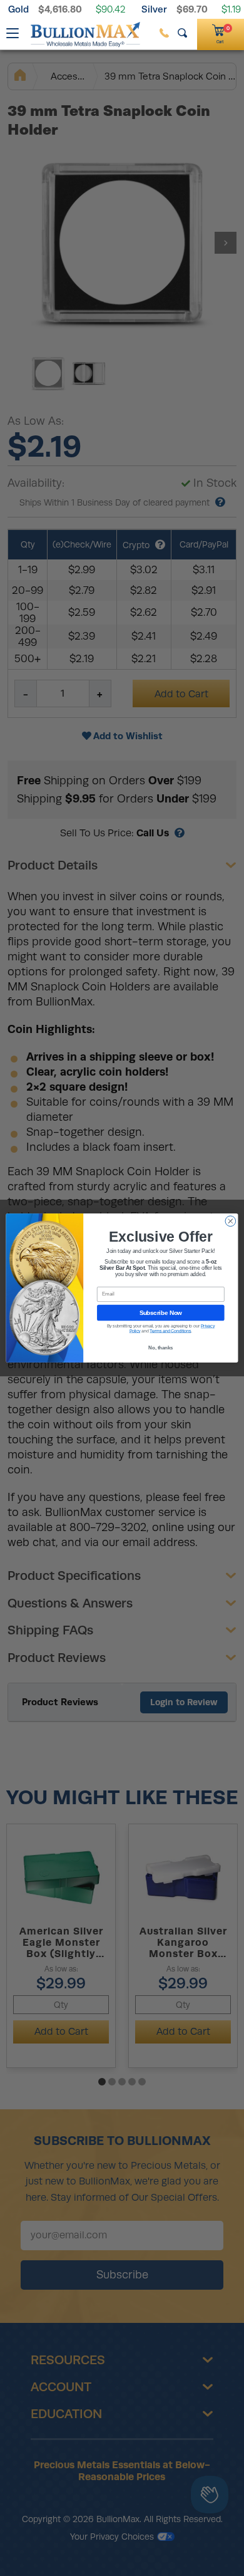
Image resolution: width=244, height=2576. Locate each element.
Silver (154, 9)
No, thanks (160, 1348)
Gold (18, 9)
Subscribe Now (161, 1312)
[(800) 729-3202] (164, 33)
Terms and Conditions (170, 1331)
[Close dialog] (231, 1221)
